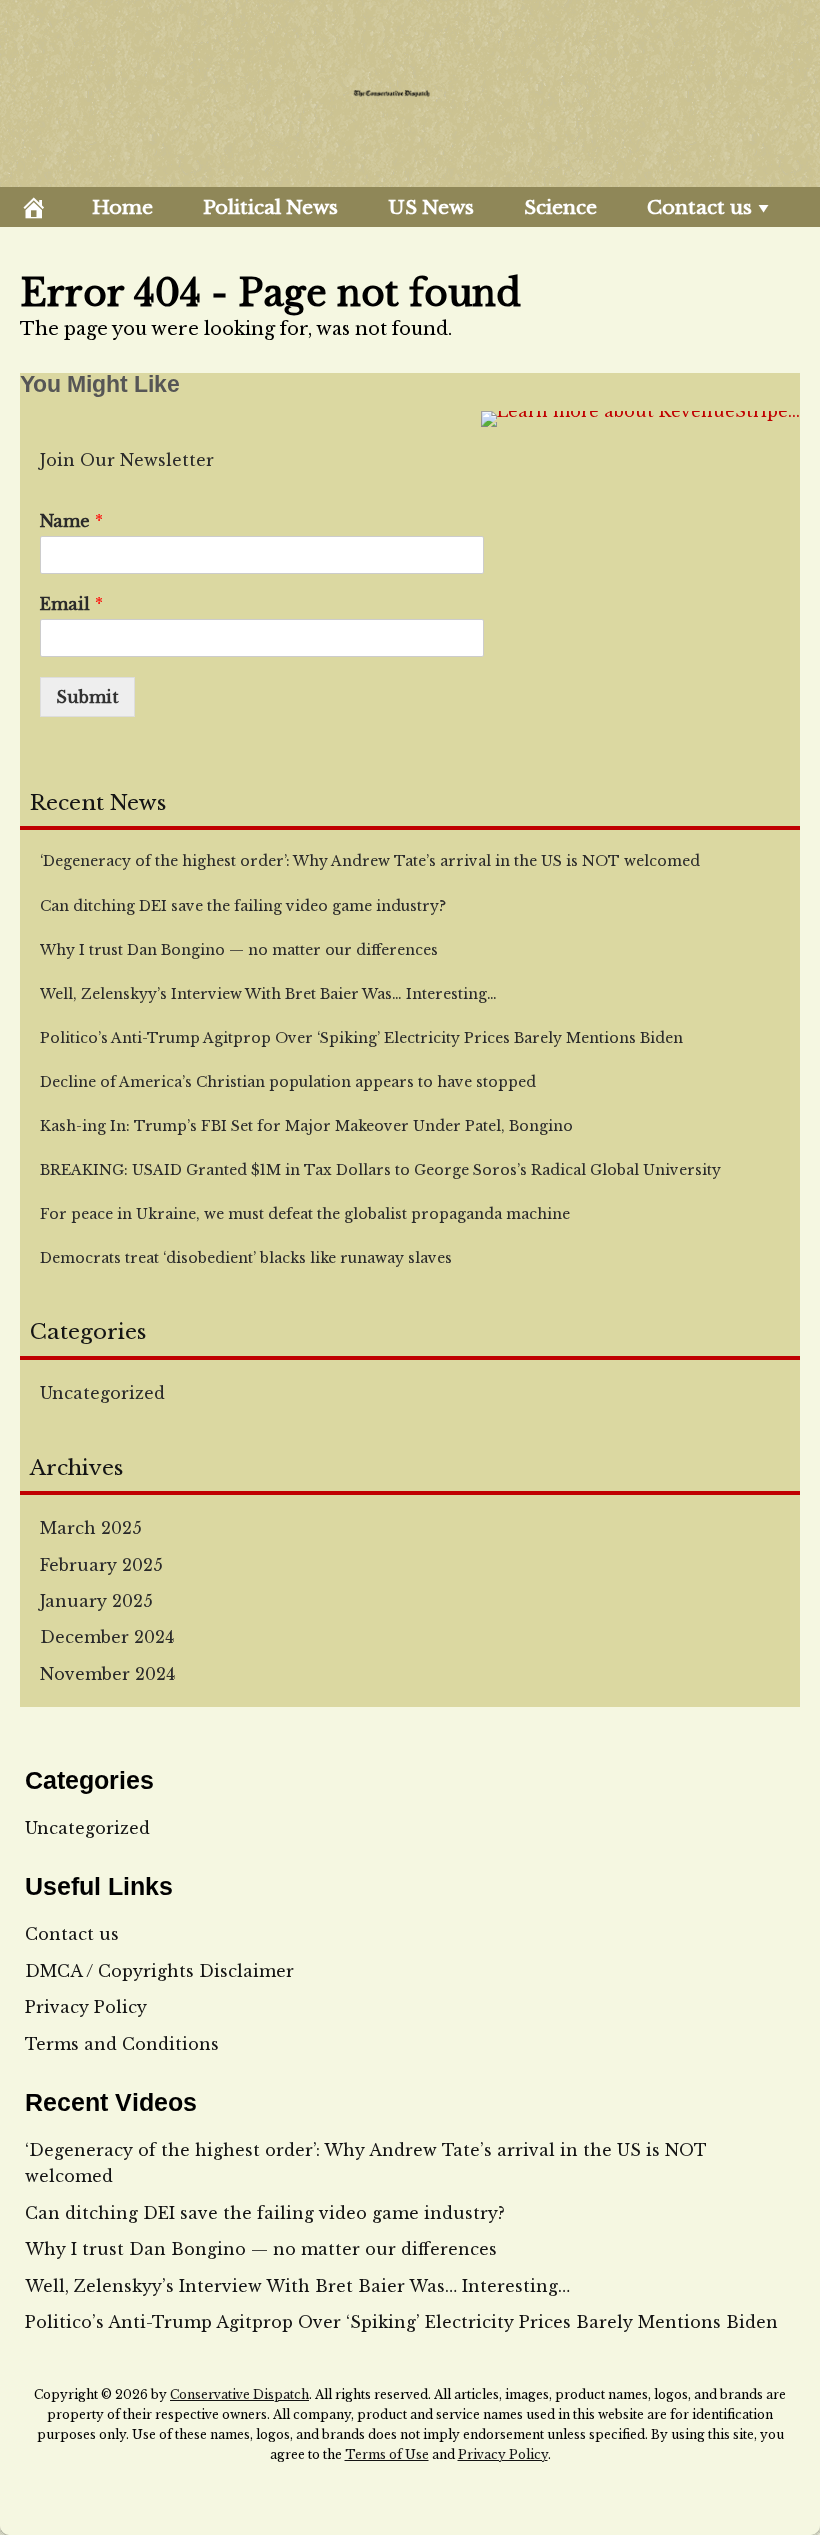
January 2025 (96, 1601)
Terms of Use (387, 2454)
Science (560, 207)
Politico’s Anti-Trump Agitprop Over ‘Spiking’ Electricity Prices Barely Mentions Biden (401, 2322)
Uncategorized (102, 1393)
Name (71, 521)
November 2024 (107, 1674)
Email (71, 604)
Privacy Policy (86, 2007)
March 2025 (91, 1528)
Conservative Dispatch (239, 2394)
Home (122, 207)
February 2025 (101, 1565)
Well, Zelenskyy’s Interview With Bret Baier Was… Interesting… (297, 2286)
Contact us (699, 207)
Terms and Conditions (122, 2044)
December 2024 (107, 1637)
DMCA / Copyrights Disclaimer (159, 1971)
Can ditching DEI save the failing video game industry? (265, 2213)
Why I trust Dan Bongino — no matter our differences (261, 2249)
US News (431, 207)
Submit (87, 697)
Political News (270, 207)
